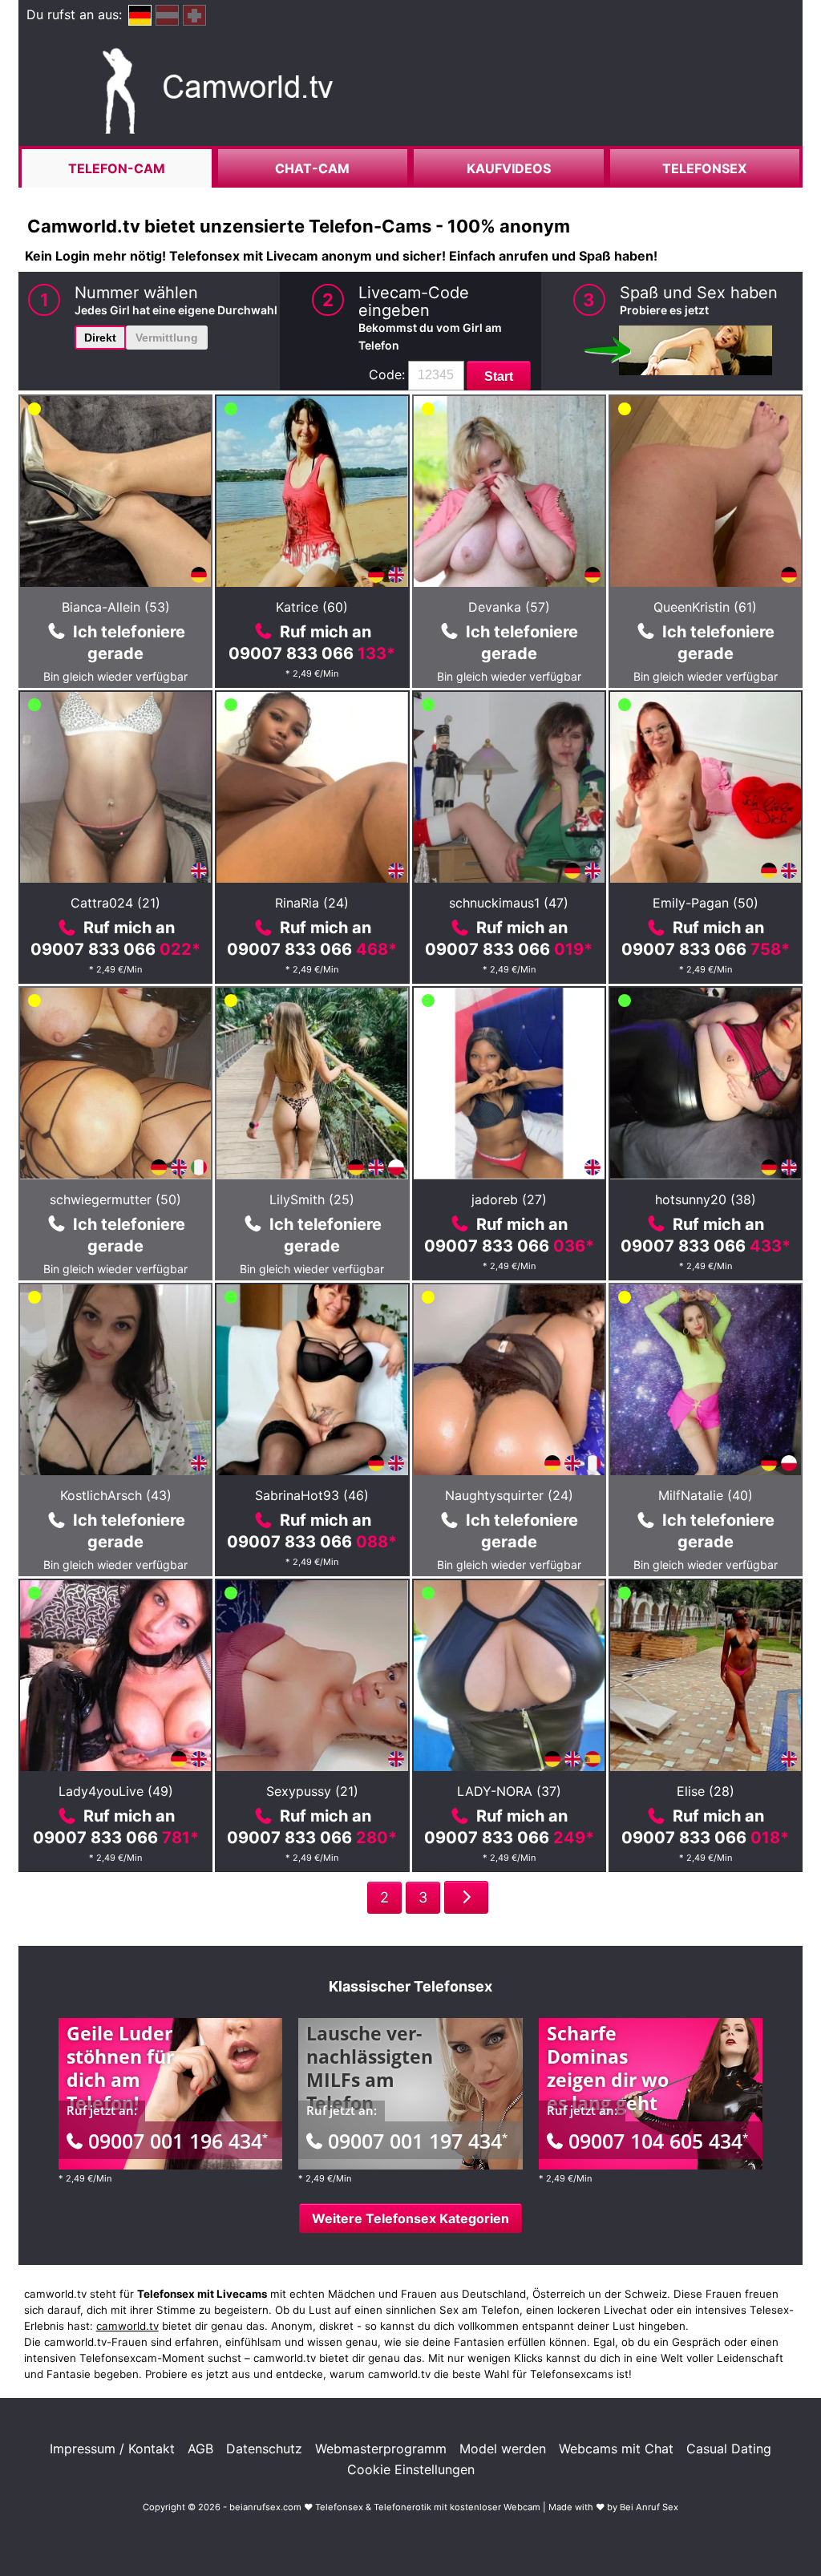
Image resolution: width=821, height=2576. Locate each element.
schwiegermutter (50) (115, 1199)
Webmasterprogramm (381, 2449)
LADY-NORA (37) (509, 1791)
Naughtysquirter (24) (509, 1495)
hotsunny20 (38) (706, 1199)
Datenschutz (264, 2449)
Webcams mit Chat (616, 2449)
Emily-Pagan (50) (706, 903)
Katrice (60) (312, 607)
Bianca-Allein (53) (116, 607)
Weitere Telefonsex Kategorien (410, 2218)
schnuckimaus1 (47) (509, 903)
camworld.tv (127, 2326)
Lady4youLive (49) (116, 1791)
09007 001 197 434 (418, 2141)
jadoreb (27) (509, 1199)
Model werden (503, 2449)
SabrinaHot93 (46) (312, 1495)
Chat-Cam (312, 168)
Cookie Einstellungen (411, 2469)
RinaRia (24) (312, 903)
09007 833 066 (312, 653)
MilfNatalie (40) (706, 1495)
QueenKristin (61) (705, 607)
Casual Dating (729, 2449)
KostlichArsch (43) (116, 1495)
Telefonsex (704, 168)
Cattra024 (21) (115, 903)
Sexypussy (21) (312, 1791)
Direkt (100, 338)
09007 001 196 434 (178, 2141)
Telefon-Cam (117, 168)
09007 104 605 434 (658, 2141)
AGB (200, 2449)
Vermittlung (167, 338)
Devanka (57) (509, 607)
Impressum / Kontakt (112, 2449)
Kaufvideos (509, 168)
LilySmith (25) (312, 1199)
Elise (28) (706, 1791)
